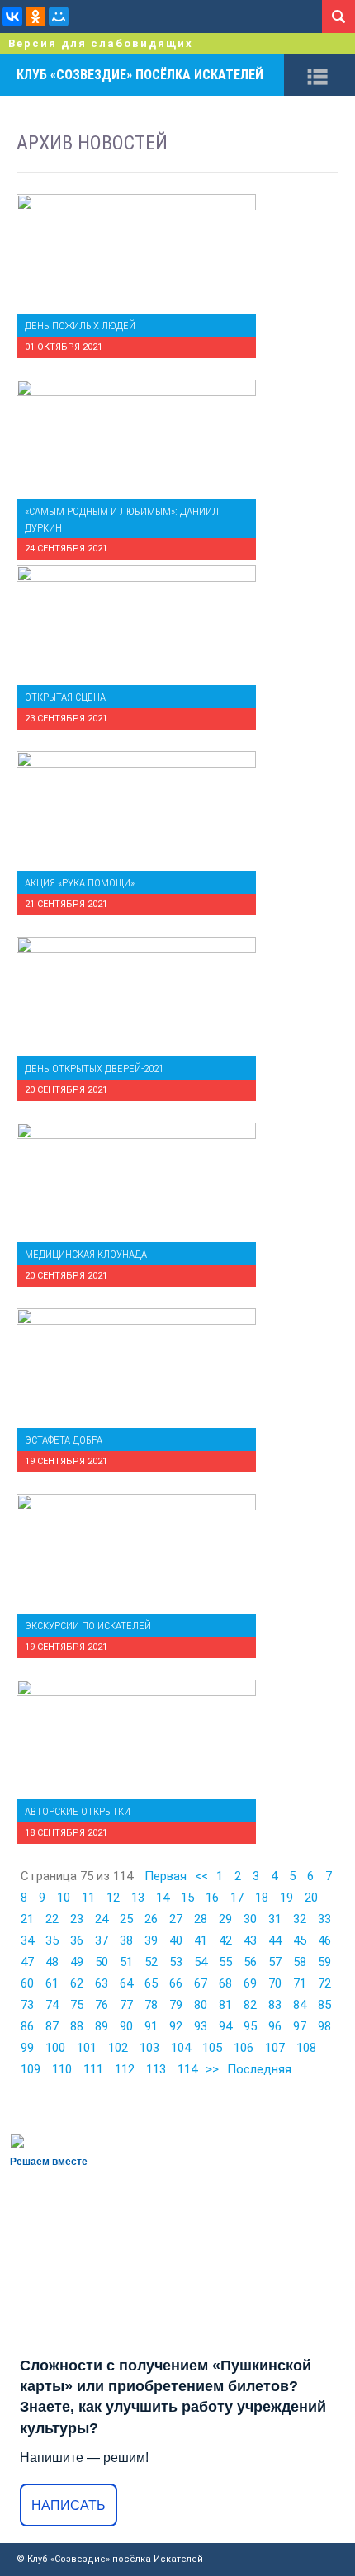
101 (87, 2048)
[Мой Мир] (59, 17)
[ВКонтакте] (12, 17)
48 (52, 1962)
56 (250, 1962)
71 (300, 1983)
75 (77, 2005)
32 (300, 1919)
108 (306, 2048)
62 (77, 1983)
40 (176, 1940)
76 (102, 2005)
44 (275, 1940)
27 (176, 1919)
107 (275, 2048)
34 (27, 1940)
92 (176, 2026)
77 (126, 2005)
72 (324, 1983)
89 (102, 2026)
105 (212, 2048)
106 (244, 2048)
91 (151, 2026)
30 (250, 1919)
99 (27, 2048)
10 (64, 1898)
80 (201, 2005)
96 (275, 2026)
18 (262, 1898)
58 (300, 1962)
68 (225, 1983)
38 (126, 1940)
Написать (69, 2505)
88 (77, 2026)
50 (102, 1962)
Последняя (259, 2069)
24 (102, 1919)
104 (181, 2048)
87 (52, 2026)
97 (300, 2026)
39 (151, 1940)
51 (126, 1962)
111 (93, 2069)
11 (88, 1898)
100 (55, 2048)
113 (156, 2069)
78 (151, 2005)
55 (225, 1962)
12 (113, 1898)
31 (275, 1919)
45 (300, 1940)
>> (212, 2069)
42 (225, 1940)
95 (250, 2026)
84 (300, 2005)
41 (201, 1940)
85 (324, 2005)
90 (126, 2026)
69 (250, 1983)
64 (126, 1983)
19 (286, 1898)
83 (275, 2005)
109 (31, 2069)
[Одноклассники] (35, 17)
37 (102, 1940)
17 (237, 1898)
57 (275, 1962)
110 (62, 2069)
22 (52, 1919)
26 (151, 1919)
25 (126, 1919)
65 (151, 1983)
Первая (166, 1876)
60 (27, 1983)
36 (77, 1940)
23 (77, 1919)
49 (77, 1962)
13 (138, 1898)
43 (250, 1940)
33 (324, 1919)
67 (201, 1983)
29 (225, 1919)
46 (324, 1940)
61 (52, 1983)
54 (201, 1962)
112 (125, 2069)
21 (27, 1919)
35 (52, 1940)
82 (250, 2005)
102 (118, 2048)
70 (275, 1983)
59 (324, 1962)
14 (163, 1898)
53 (176, 1962)
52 (151, 1962)
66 (176, 1983)
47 (27, 1962)
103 (149, 2048)
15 (187, 1898)
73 (27, 2005)
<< (201, 1876)
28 (201, 1919)
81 (225, 2005)
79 (176, 2005)
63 (102, 1983)
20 (311, 1898)
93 (201, 2026)
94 (225, 2026)
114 (187, 2069)
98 (324, 2026)
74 (52, 2005)
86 (27, 2026)
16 (212, 1898)
